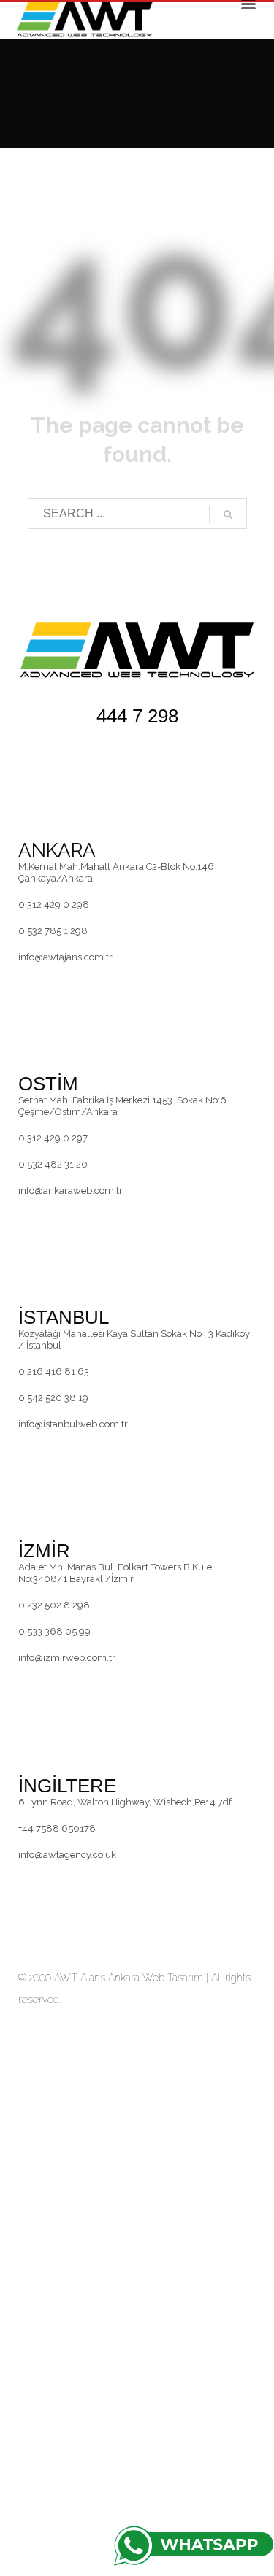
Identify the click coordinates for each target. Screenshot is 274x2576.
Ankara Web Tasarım (156, 1978)
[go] (228, 514)
